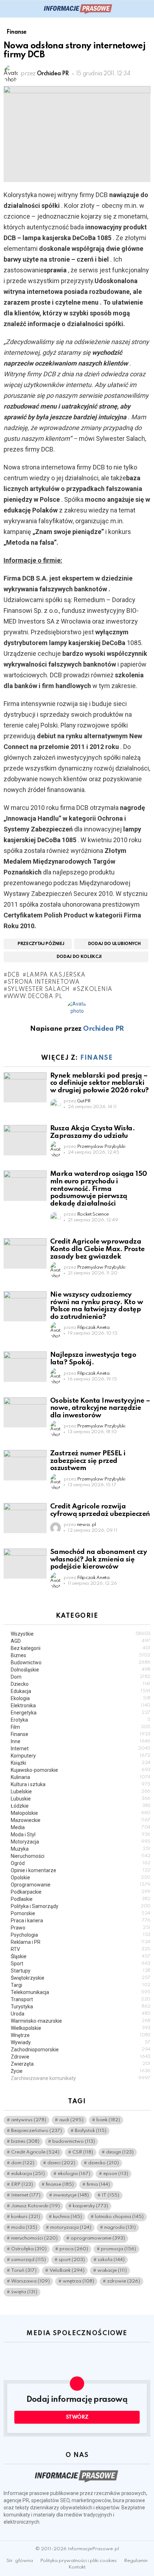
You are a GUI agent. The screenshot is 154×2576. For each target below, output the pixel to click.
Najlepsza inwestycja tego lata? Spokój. (93, 1359)
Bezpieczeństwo (37, 2131)
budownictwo (74, 2141)
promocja (119, 2249)
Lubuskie (81, 1799)
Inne (81, 1741)
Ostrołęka (29, 2249)
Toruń (24, 2270)
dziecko (104, 2163)
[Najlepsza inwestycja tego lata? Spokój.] (25, 1366)
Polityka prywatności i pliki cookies (78, 2561)
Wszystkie (81, 1634)
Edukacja (81, 1691)
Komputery (81, 1756)
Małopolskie (81, 1813)
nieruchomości (34, 2238)
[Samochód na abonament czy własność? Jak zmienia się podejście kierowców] (25, 1564)
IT (110, 2195)
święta (24, 2292)
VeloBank (67, 2270)
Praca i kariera (81, 1921)
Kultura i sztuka (81, 1784)
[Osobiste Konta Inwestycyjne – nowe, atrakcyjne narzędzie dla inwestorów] (25, 1412)
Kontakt (77, 2567)
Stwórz (77, 2417)
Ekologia (81, 1698)
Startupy (81, 1971)
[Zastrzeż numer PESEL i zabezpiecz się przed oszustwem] (25, 1465)
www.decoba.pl (35, 997)
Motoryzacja (81, 1842)
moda (24, 2227)
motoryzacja (71, 2227)
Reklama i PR (81, 1942)
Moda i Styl (81, 1835)
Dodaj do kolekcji (79, 957)
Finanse (97, 1058)
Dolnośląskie (81, 1670)
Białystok (91, 2131)
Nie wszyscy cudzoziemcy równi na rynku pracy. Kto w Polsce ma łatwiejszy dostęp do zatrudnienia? (97, 1306)
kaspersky (90, 2206)
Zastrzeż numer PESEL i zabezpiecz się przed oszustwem (88, 1461)
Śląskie (81, 1956)
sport (72, 2260)
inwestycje (71, 2195)
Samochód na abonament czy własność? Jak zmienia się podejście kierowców (98, 1559)
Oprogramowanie (81, 1885)
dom (23, 2163)
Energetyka (81, 1713)
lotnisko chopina (119, 2217)
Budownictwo (81, 1663)
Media (81, 1827)
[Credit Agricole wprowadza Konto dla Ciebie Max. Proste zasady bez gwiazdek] (25, 1253)
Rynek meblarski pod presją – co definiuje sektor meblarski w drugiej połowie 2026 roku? (99, 1083)
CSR (83, 2152)
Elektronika (81, 1706)
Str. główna (20, 2561)
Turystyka (81, 2007)
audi (71, 2120)
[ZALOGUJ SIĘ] (146, 9)
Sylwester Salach (39, 989)
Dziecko (81, 1684)
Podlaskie (81, 1899)
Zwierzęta (81, 2064)
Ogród (81, 1863)
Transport (81, 1999)
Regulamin (136, 2561)
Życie (81, 2071)
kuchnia (68, 2217)
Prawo (81, 1928)
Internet (81, 1749)
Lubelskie (81, 1792)
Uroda (81, 2014)
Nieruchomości (81, 1856)
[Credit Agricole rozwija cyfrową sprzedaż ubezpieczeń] (25, 1518)
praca (74, 2249)
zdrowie (124, 2281)
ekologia (74, 2174)
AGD (81, 1641)
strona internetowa (44, 982)
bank (108, 2120)
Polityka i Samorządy (81, 1906)
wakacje (112, 2270)
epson (116, 2174)
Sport (81, 1964)
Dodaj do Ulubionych (114, 944)
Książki (81, 1763)
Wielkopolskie (81, 2028)
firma (98, 2184)
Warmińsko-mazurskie (81, 2021)
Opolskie (81, 1878)
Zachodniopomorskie (81, 2050)
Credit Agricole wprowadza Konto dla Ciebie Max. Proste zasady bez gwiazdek (97, 1249)
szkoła (111, 2260)
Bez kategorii (81, 1648)
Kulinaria (81, 1777)
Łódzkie (81, 1806)
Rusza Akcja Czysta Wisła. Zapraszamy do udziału (92, 1132)
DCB (14, 975)
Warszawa (30, 2281)
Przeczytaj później (41, 944)
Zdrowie (81, 2057)
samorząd (28, 2260)
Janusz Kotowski (35, 2206)
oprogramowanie (98, 2238)
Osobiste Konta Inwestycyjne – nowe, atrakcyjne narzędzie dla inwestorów (100, 1408)
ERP (22, 2184)
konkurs (26, 2217)
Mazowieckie (81, 1820)
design (120, 2152)
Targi (81, 1985)
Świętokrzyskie (81, 1978)
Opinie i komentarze (81, 1870)
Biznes (81, 1655)
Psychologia (81, 1935)
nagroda (120, 2227)
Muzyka (81, 1849)
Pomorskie (81, 1913)
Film (81, 1727)
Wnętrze (81, 2035)
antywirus (29, 2120)
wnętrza (78, 2281)
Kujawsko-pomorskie (81, 1770)
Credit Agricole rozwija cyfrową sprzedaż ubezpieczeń (100, 1510)
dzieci (61, 2163)
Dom (81, 1677)
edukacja (28, 2174)
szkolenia (95, 989)
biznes (25, 2141)
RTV (81, 1949)
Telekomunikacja (81, 1992)
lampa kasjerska (56, 975)
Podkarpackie (81, 1892)
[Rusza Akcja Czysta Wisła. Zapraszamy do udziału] (25, 1140)
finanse (60, 2184)
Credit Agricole (35, 2152)
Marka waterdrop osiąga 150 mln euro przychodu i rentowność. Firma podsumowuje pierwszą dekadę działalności (99, 1189)
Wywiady (81, 2042)
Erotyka (81, 1720)
